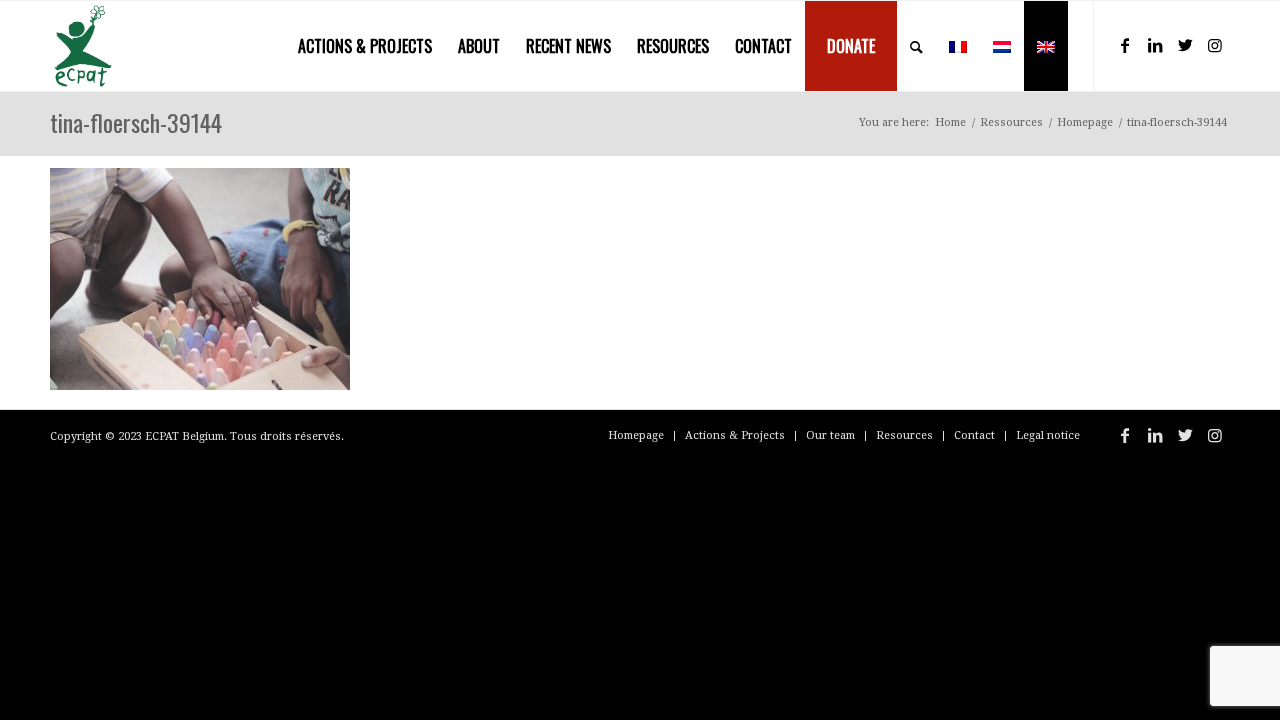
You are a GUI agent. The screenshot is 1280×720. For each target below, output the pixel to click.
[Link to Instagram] (1215, 45)
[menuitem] (365, 46)
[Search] (916, 46)
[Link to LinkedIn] (1155, 45)
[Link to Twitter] (1185, 45)
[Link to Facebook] (1125, 45)
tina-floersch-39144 (136, 122)
